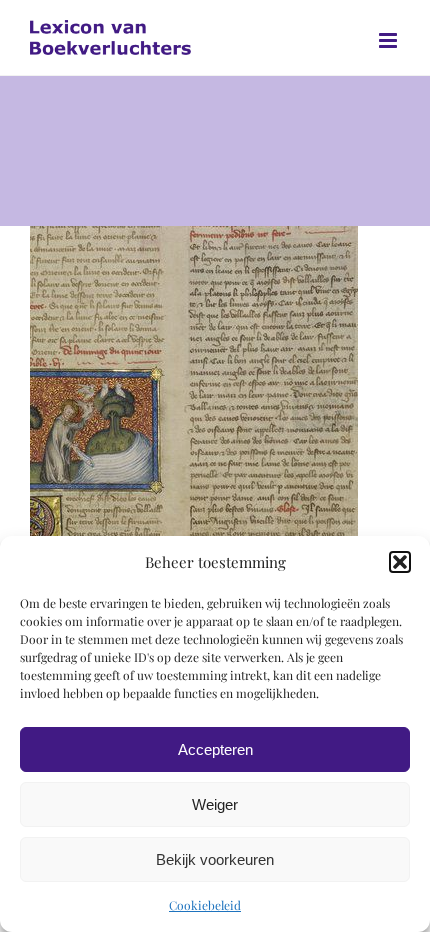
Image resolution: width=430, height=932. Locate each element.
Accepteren (215, 749)
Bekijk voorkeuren (215, 859)
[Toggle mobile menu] (389, 40)
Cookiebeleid (205, 905)
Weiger (215, 804)
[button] (400, 562)
